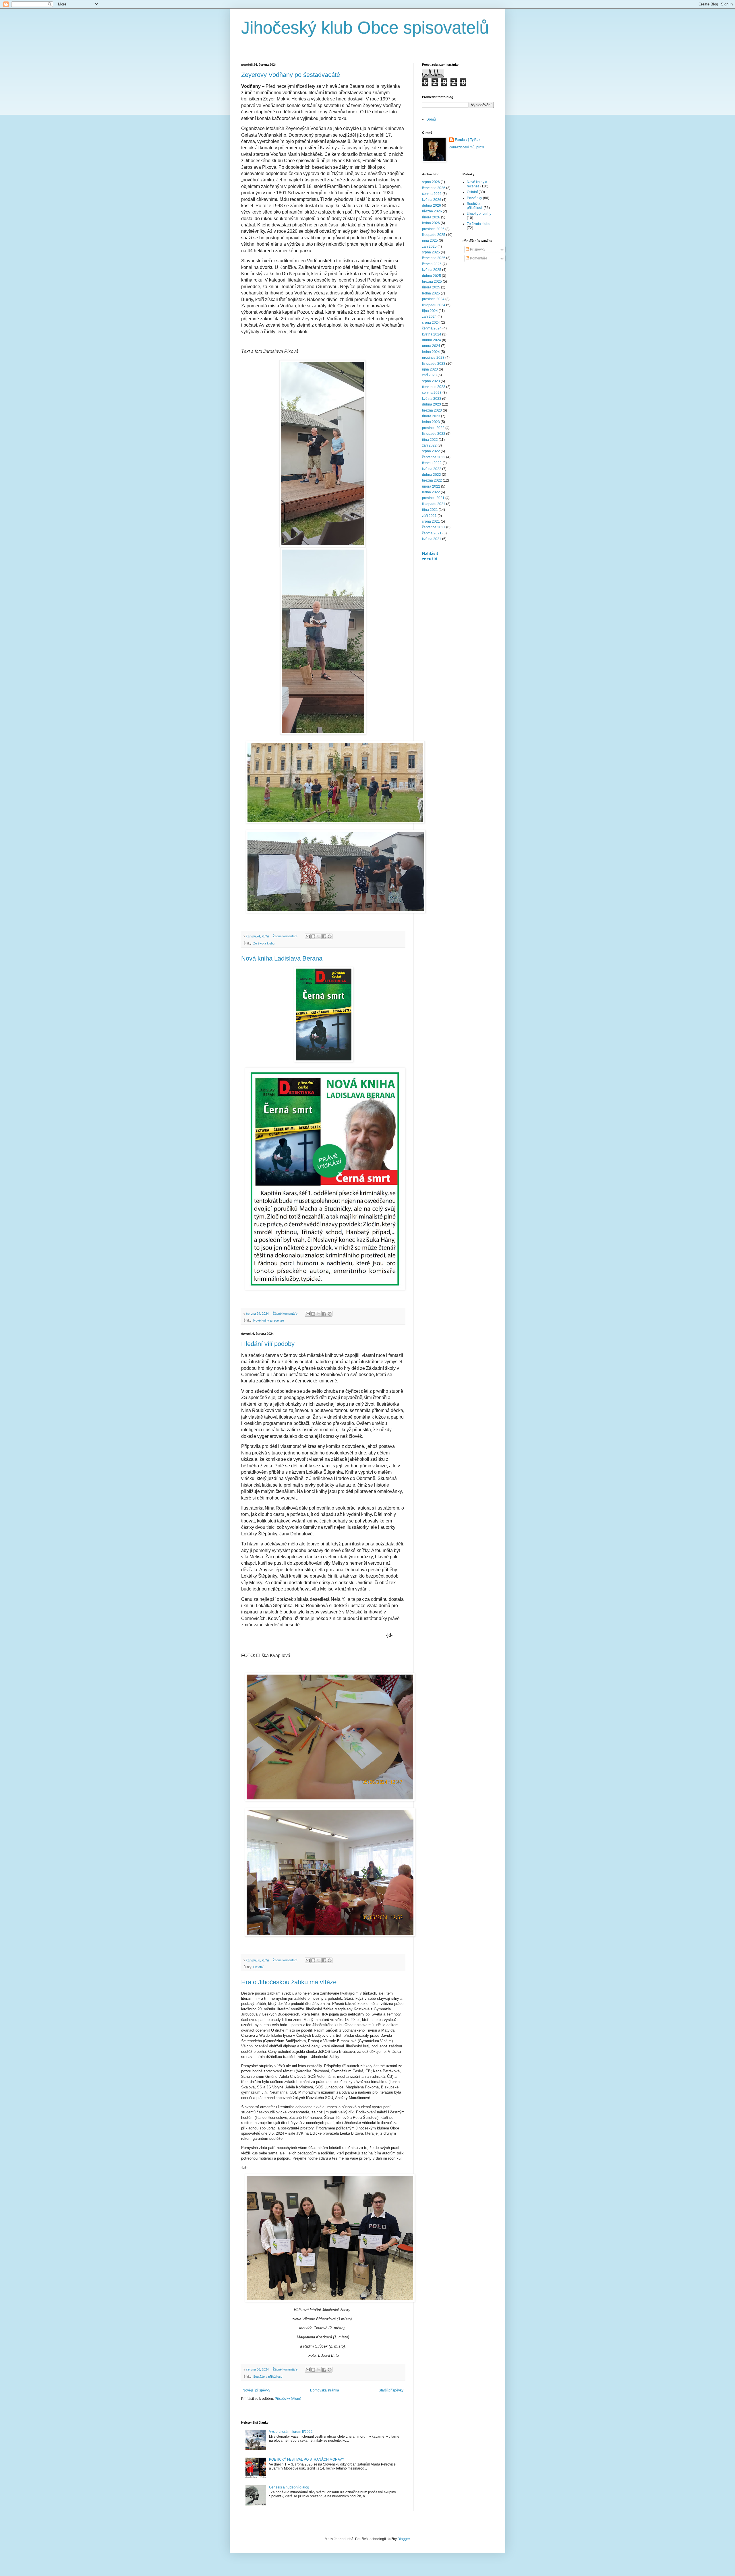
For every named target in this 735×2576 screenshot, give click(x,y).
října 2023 (430, 369)
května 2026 (432, 200)
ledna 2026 (431, 223)
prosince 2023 (433, 358)
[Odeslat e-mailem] (308, 936)
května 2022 (432, 469)
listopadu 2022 (434, 434)
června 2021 (432, 533)
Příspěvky (477, 249)
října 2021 (430, 510)
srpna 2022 (431, 451)
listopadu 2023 (434, 364)
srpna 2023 (431, 381)
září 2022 (429, 445)
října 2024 (430, 311)
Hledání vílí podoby (268, 1344)
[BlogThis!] (313, 936)
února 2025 (431, 287)
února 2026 (431, 217)
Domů (431, 119)
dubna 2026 (432, 205)
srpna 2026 (431, 182)
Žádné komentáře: (286, 936)
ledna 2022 (431, 492)
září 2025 (429, 247)
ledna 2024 (431, 352)
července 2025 (434, 258)
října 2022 (430, 440)
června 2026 (432, 194)
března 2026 (432, 211)
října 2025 (430, 240)
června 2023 (432, 393)
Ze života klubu (264, 943)
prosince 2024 (433, 299)
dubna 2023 (432, 404)
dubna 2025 (432, 276)
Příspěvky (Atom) (288, 2399)
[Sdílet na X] (319, 936)
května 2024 (432, 334)
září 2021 (429, 516)
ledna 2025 (431, 293)
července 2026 (434, 188)
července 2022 (434, 457)
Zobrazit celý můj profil (467, 147)
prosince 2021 (433, 498)
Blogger (404, 2539)
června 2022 (432, 463)
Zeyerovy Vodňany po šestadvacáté (291, 75)
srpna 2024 (431, 323)
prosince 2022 (433, 428)
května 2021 (432, 539)
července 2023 (434, 387)
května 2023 (432, 399)
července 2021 (434, 527)
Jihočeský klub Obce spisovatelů (365, 28)
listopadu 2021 (434, 504)
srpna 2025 (431, 252)
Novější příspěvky (256, 2390)
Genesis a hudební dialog (289, 2487)
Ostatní (258, 1967)
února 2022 (431, 486)
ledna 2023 (431, 422)
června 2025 (432, 264)
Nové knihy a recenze (269, 1320)
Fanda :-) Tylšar (467, 140)
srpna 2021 (431, 521)
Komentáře (478, 258)
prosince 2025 (433, 229)
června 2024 (432, 328)
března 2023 (432, 410)
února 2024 (431, 346)
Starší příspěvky (391, 2390)
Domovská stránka (325, 2390)
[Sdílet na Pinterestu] (330, 936)
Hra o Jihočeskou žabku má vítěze (289, 1982)
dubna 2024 (432, 340)
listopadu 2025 (434, 235)
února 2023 (431, 416)
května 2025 (432, 270)
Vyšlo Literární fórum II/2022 (291, 2432)
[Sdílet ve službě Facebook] (324, 936)
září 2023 (429, 375)
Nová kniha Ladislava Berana (282, 958)
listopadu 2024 (434, 305)
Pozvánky (474, 198)
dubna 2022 (432, 475)
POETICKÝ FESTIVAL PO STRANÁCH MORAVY (307, 2459)
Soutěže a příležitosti (268, 2377)
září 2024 (429, 317)
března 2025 (432, 282)
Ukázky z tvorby (479, 214)
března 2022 (432, 480)
